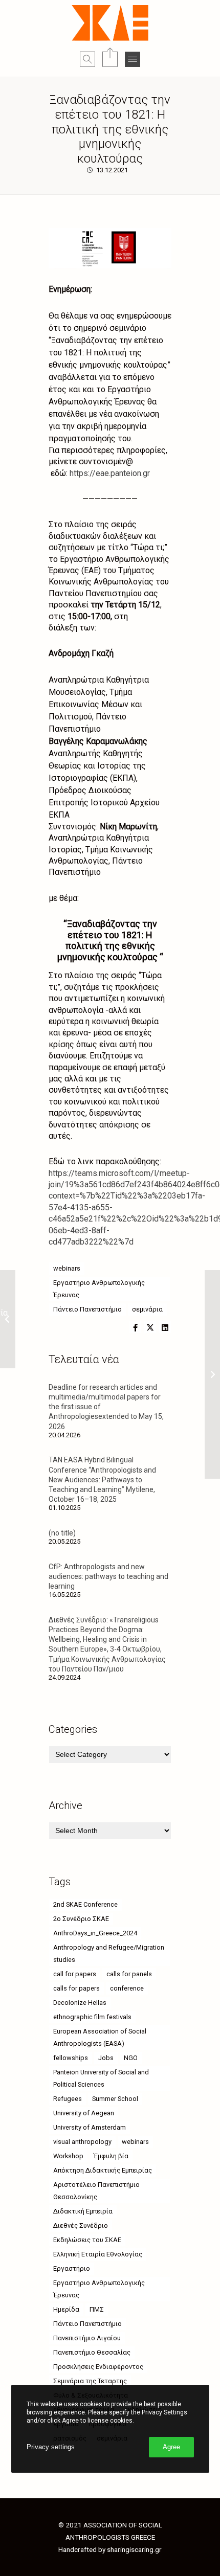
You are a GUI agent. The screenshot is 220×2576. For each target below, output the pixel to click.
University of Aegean (84, 2113)
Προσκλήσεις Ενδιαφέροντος (98, 2367)
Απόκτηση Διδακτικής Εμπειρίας (103, 2170)
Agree (171, 2447)
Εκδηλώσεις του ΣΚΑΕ (87, 2240)
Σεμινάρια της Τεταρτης (90, 2381)
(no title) (62, 1533)
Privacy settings (51, 2447)
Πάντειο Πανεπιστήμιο (87, 1309)
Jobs (106, 2058)
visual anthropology (82, 2142)
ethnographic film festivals (92, 2017)
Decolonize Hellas (80, 2003)
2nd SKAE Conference (85, 1904)
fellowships (71, 2058)
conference (127, 1988)
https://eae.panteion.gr (110, 473)
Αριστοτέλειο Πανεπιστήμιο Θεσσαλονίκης (96, 2191)
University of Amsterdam (90, 2127)
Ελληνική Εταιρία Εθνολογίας (98, 2254)
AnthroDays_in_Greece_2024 (95, 1933)
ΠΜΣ (97, 2309)
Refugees (68, 2099)
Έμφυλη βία (111, 2156)
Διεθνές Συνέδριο (81, 2225)
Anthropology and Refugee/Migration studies (109, 1953)
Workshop (68, 2156)
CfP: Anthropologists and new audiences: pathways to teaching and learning (108, 1576)
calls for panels (129, 1974)
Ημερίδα (66, 2309)
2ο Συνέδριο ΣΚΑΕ (81, 1919)
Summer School (115, 2099)
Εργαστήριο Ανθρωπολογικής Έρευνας (99, 1289)
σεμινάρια (147, 1309)
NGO (131, 2058)
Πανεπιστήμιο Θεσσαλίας (92, 2352)
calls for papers (76, 1988)
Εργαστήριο (72, 2268)
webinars (67, 1268)
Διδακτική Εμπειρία (83, 2211)
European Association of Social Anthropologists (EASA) (100, 2037)
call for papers (75, 1974)
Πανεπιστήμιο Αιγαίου (87, 2338)
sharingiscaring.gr (134, 2549)
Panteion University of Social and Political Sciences (101, 2078)
